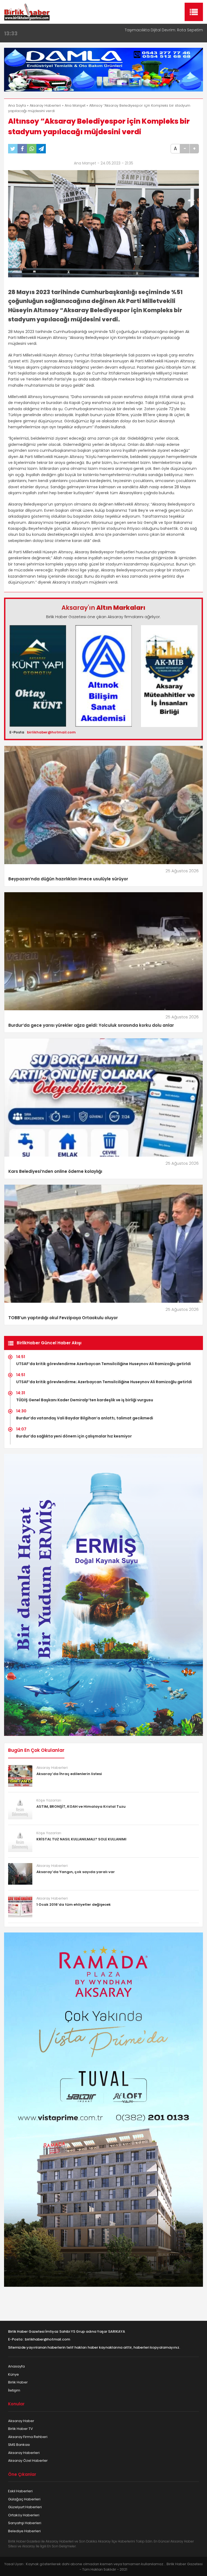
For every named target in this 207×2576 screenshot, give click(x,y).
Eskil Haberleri (20, 2491)
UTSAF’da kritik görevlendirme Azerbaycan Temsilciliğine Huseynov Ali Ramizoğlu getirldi (103, 1364)
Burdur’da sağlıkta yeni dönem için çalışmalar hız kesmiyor (74, 1436)
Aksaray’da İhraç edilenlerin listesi (69, 1774)
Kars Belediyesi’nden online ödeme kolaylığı (55, 1171)
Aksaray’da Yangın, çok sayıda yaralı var (76, 1872)
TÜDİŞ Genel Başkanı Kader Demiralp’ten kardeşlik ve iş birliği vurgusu (85, 1400)
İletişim (14, 2390)
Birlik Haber (18, 2382)
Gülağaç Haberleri (24, 2499)
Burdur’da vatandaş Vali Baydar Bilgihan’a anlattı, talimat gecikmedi (85, 1418)
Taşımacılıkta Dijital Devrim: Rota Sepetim (164, 30)
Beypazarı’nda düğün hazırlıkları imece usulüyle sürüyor (68, 879)
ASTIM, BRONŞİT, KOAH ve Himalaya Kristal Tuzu (81, 1806)
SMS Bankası (19, 2445)
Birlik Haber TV (20, 2429)
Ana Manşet (75, 105)
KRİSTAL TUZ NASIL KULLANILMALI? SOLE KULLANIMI (81, 1839)
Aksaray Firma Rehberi (28, 2437)
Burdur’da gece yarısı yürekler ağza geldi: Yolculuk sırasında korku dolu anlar (91, 1025)
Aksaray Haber (21, 2421)
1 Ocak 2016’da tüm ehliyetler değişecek (74, 1905)
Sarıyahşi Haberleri (25, 2523)
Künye (13, 2374)
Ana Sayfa (17, 105)
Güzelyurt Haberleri (25, 2507)
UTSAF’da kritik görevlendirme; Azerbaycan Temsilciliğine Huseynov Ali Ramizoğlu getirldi (104, 1382)
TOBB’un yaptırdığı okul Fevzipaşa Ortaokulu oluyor (63, 1318)
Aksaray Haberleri (45, 105)
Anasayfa (16, 2366)
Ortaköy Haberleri (24, 2515)
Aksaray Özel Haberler (28, 2461)
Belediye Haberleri (24, 2531)
